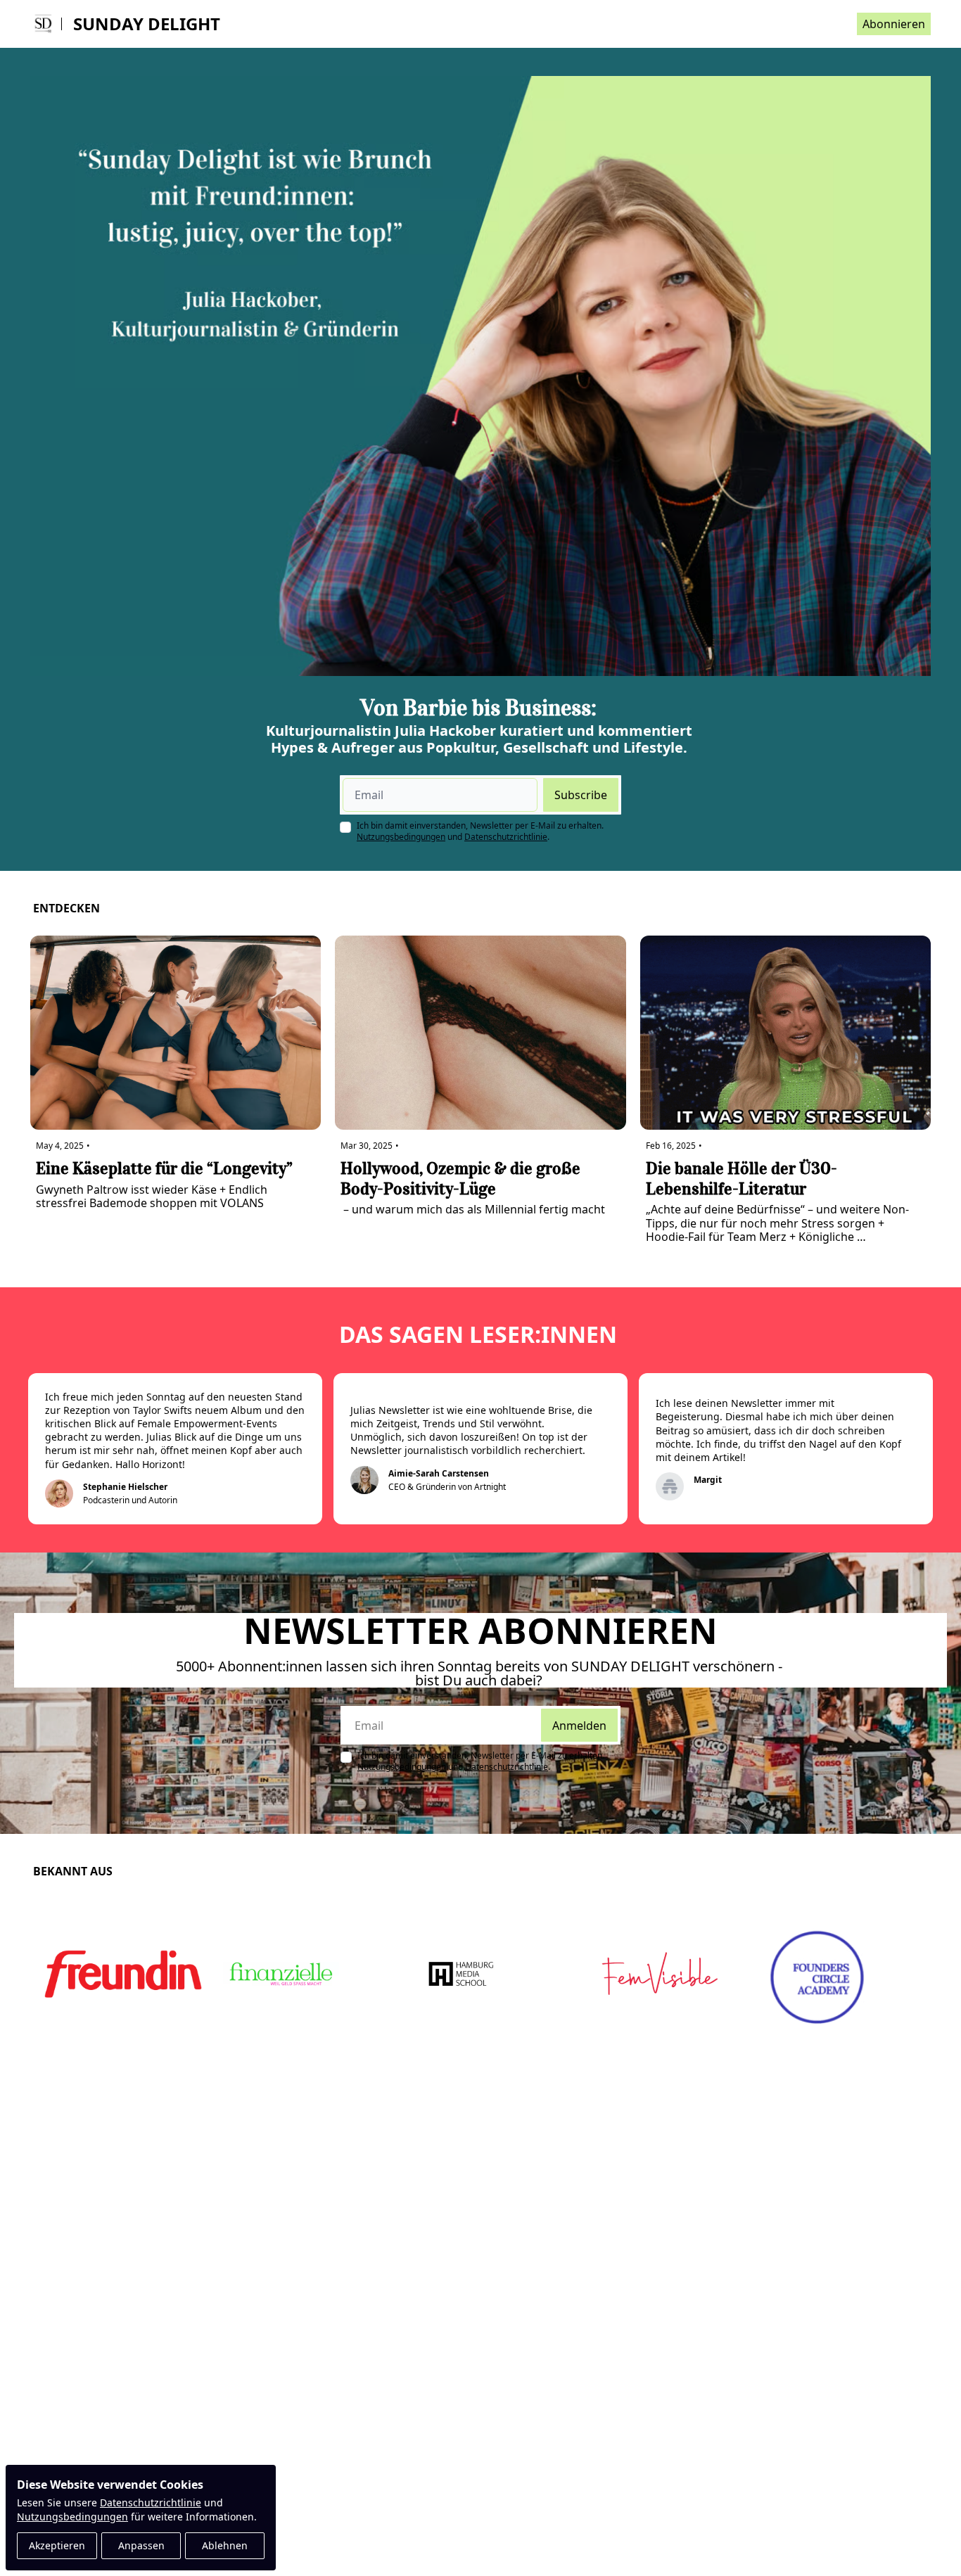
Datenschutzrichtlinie (151, 2502)
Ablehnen (225, 2545)
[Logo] (43, 24)
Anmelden (579, 1726)
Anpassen (141, 2545)
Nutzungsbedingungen (72, 2517)
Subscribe (581, 795)
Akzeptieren (57, 2545)
